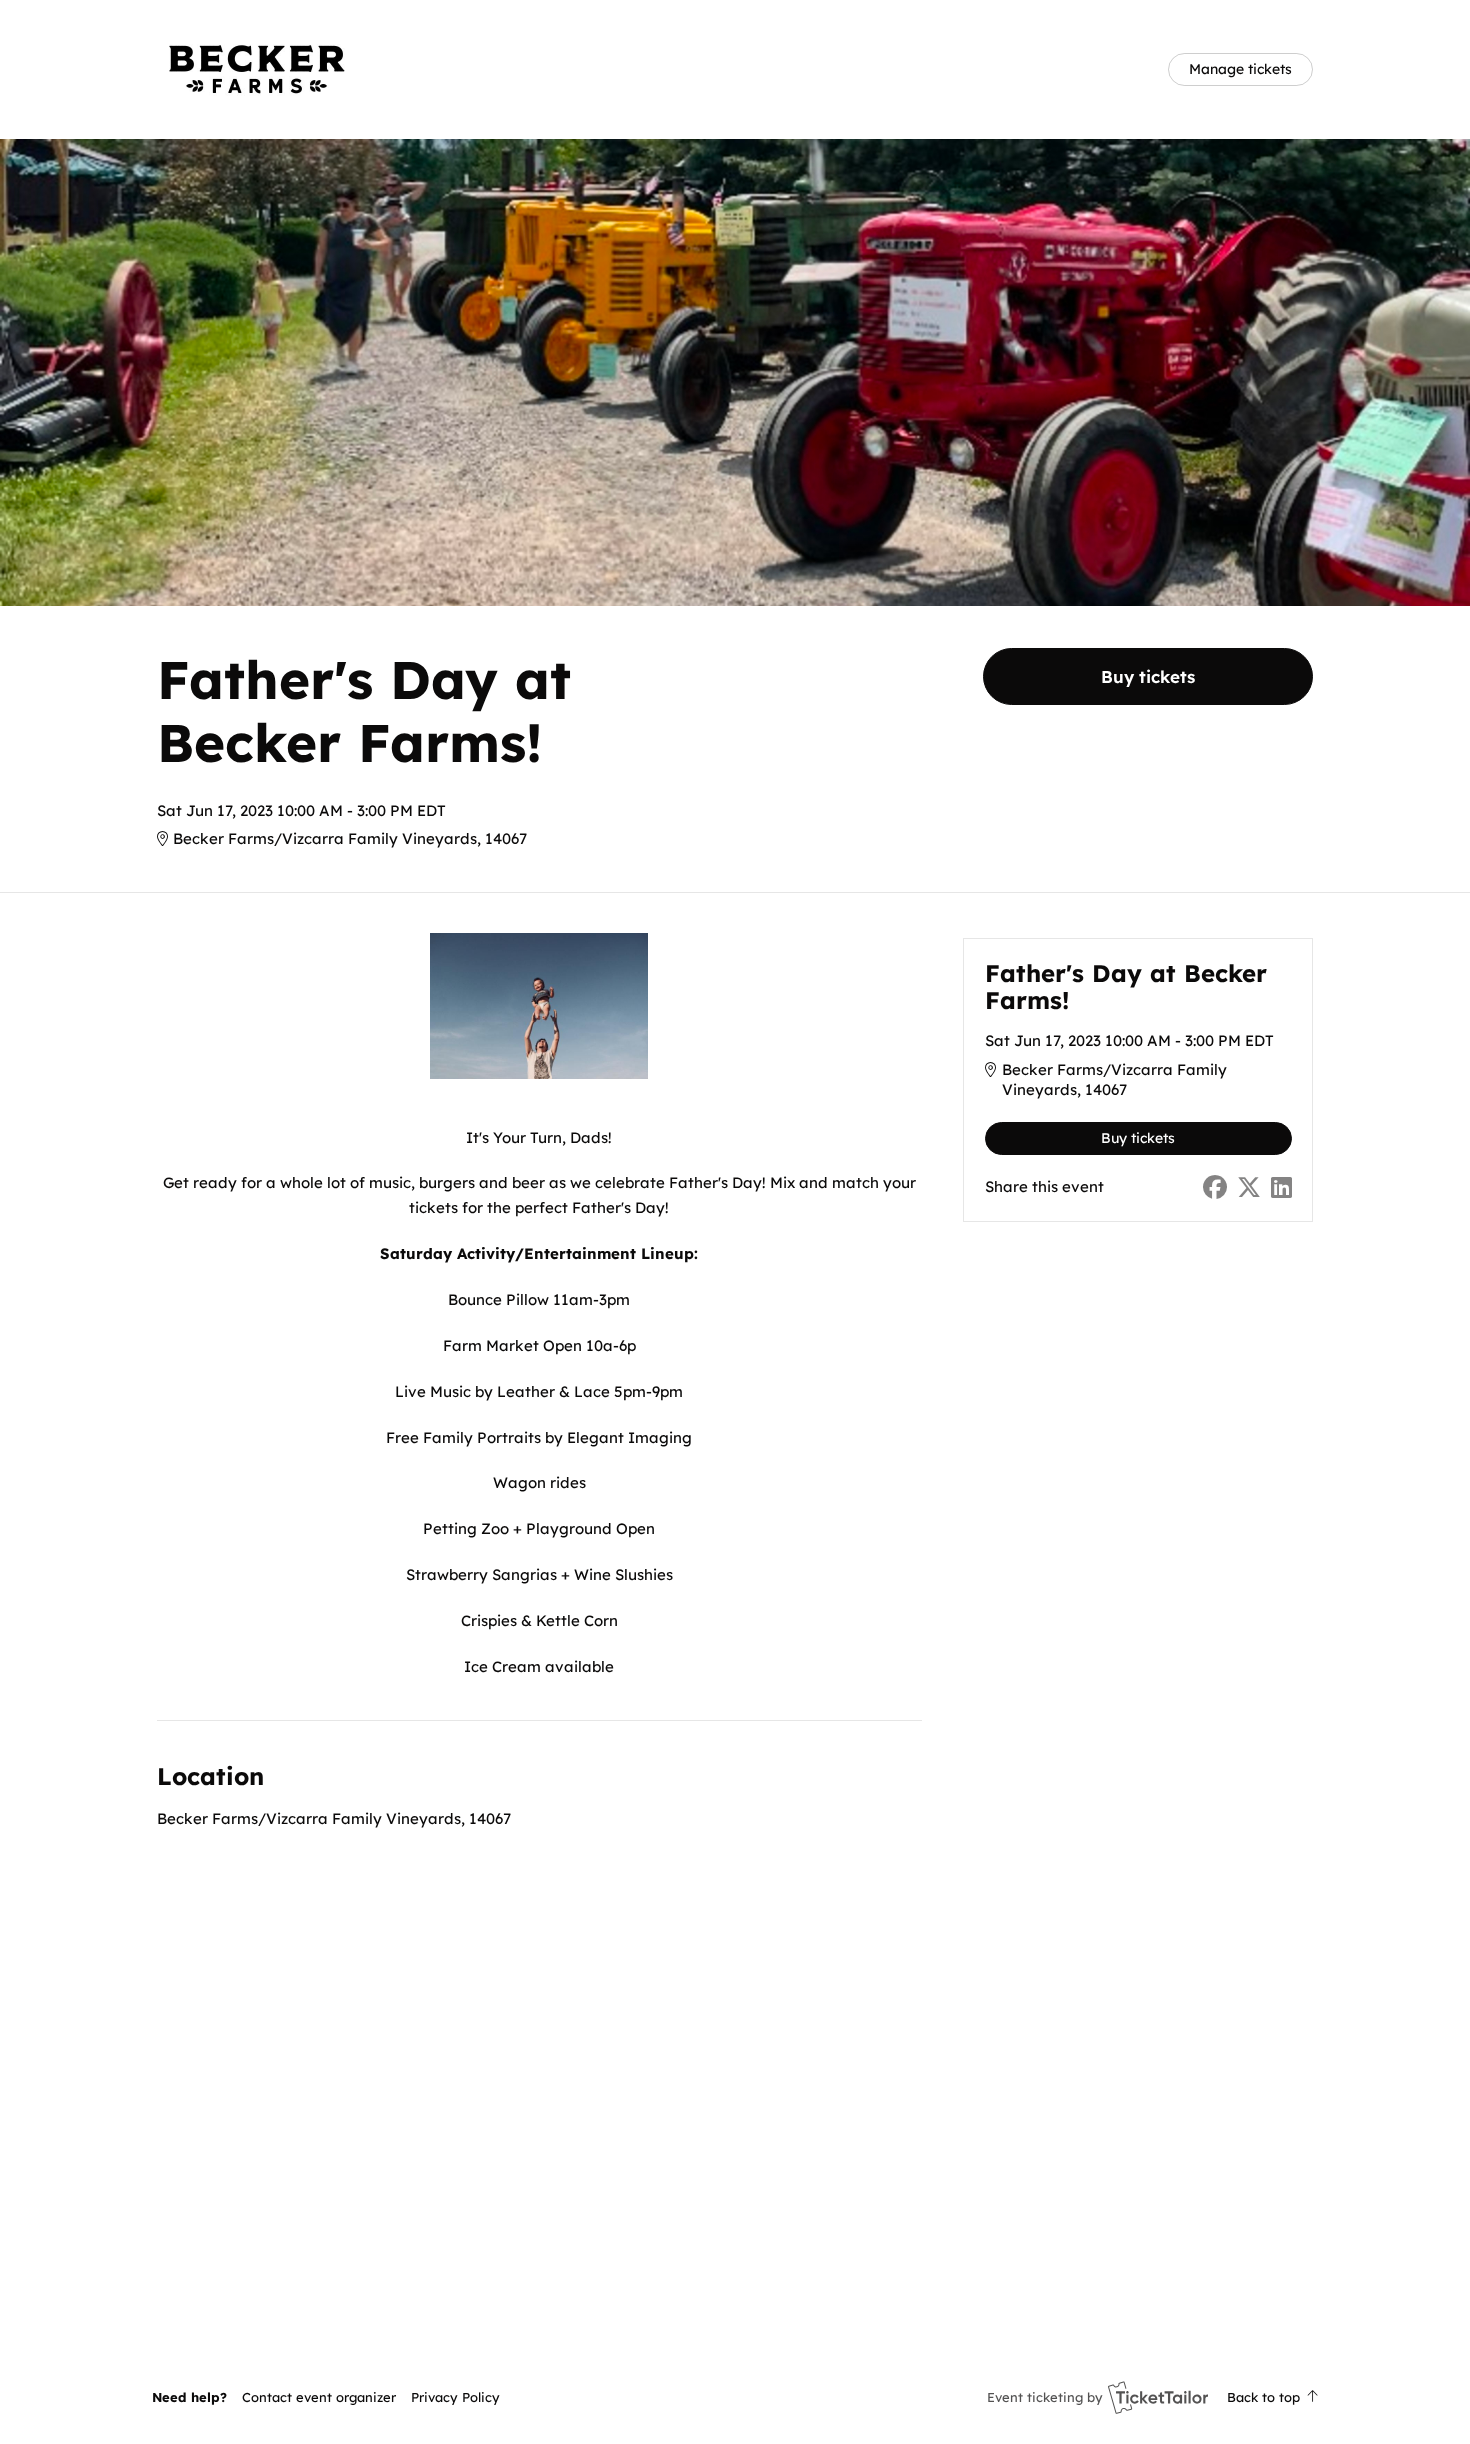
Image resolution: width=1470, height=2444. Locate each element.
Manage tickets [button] (1240, 68)
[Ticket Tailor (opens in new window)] (1158, 2397)
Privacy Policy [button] (455, 2397)
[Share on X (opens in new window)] (1249, 1187)
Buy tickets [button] (1148, 676)
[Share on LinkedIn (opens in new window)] (1281, 1187)
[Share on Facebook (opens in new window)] (1215, 1187)
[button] (319, 2397)
